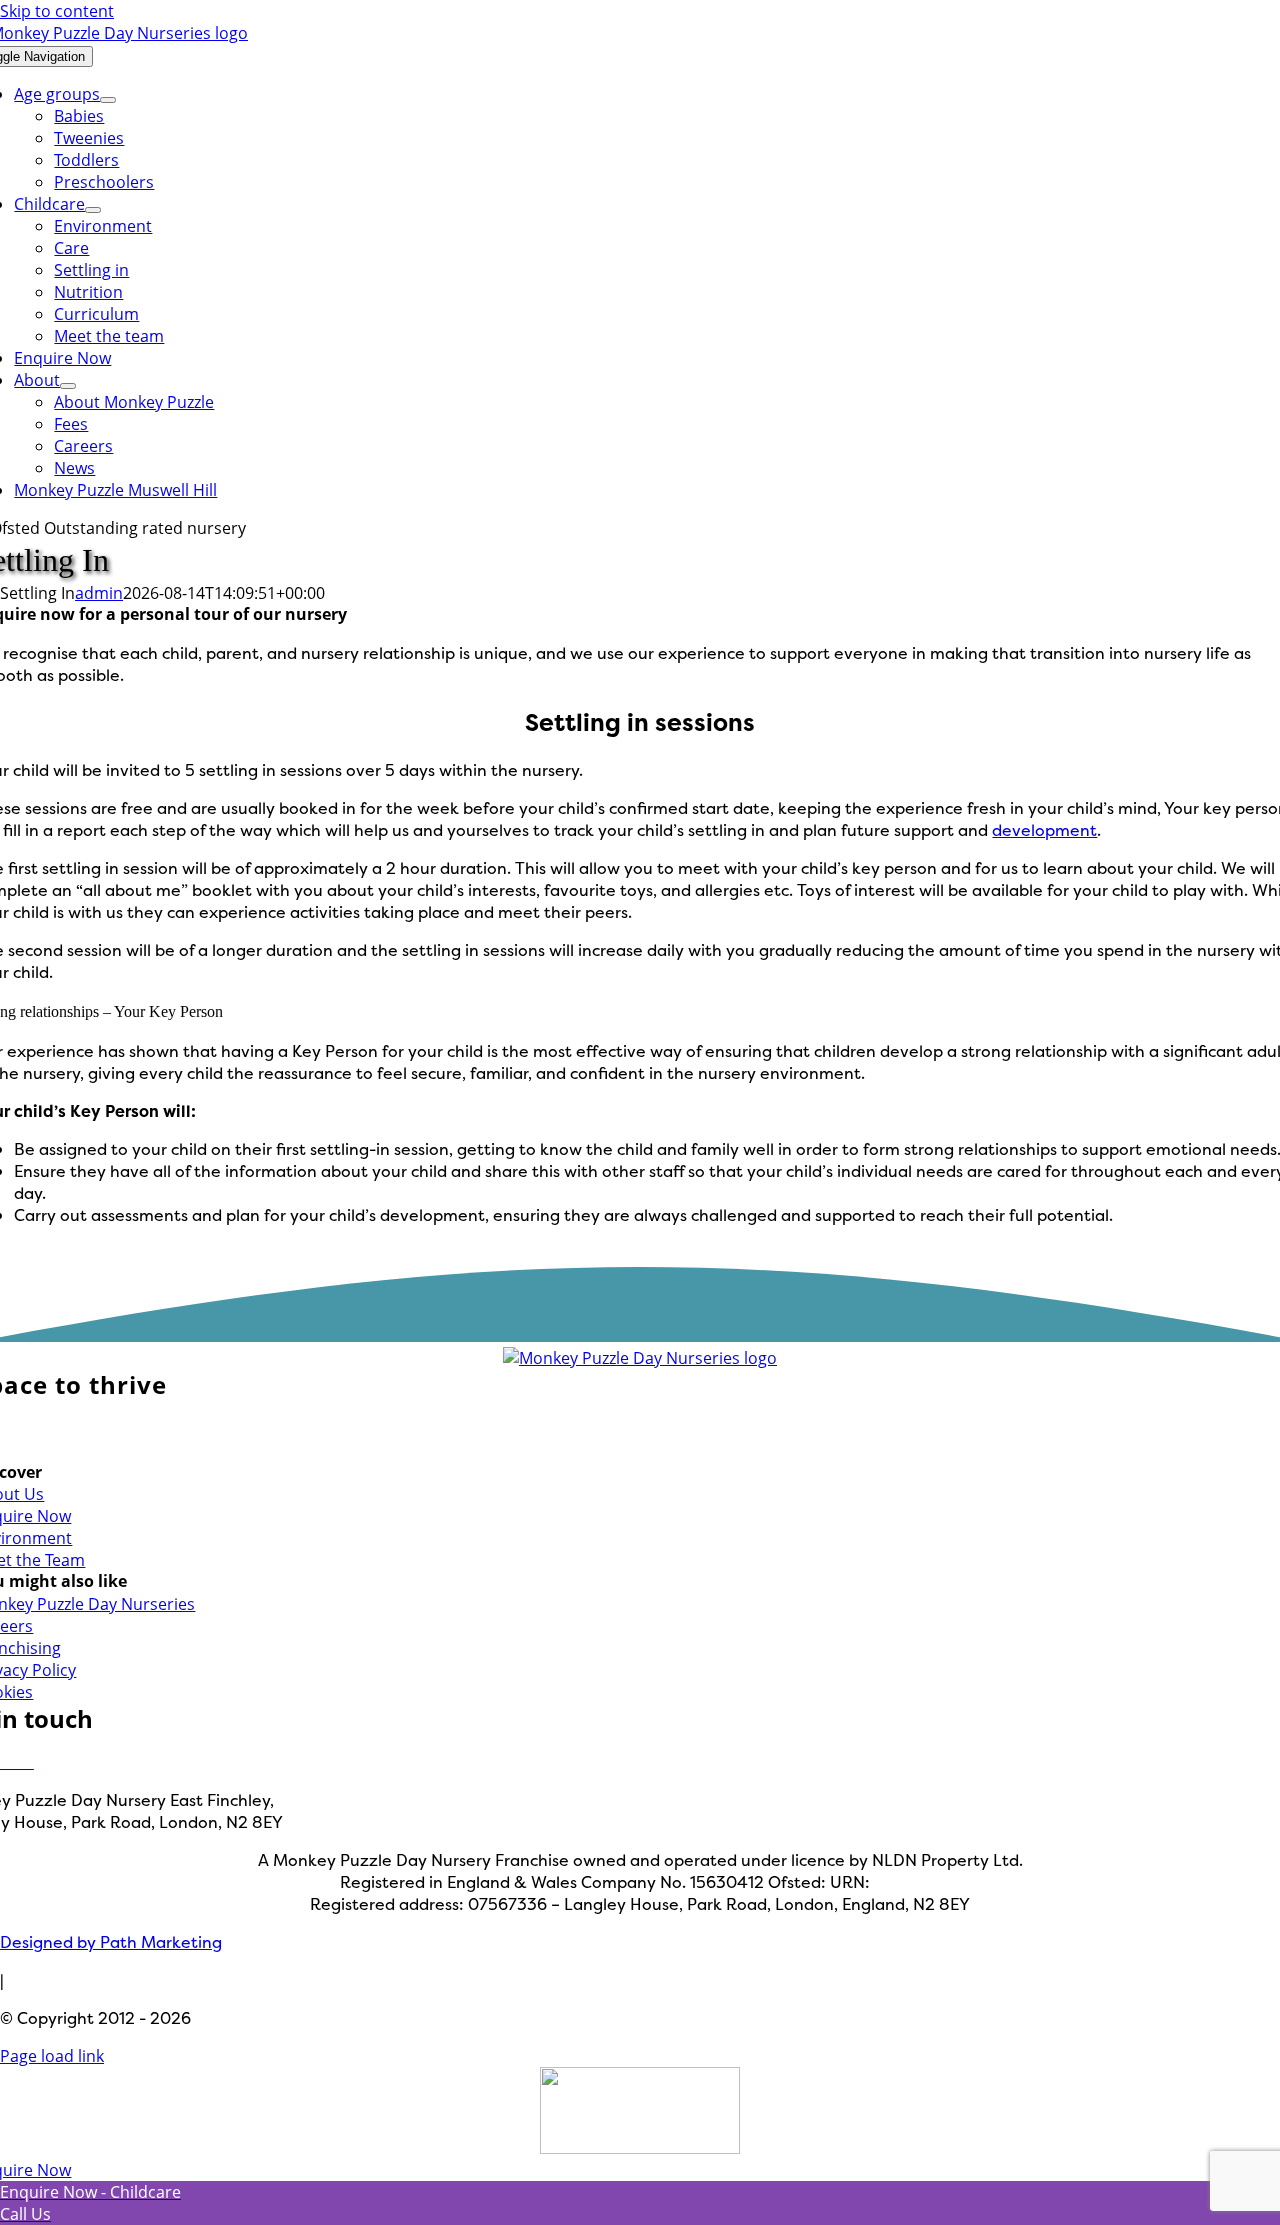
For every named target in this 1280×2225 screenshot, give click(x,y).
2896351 (907, 1882)
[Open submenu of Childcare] (93, 210)
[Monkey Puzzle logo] (640, 1358)
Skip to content (57, 11)
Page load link (52, 2056)
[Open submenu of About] (68, 386)
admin (99, 593)
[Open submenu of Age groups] (108, 100)
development (1044, 830)
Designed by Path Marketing (111, 1942)
